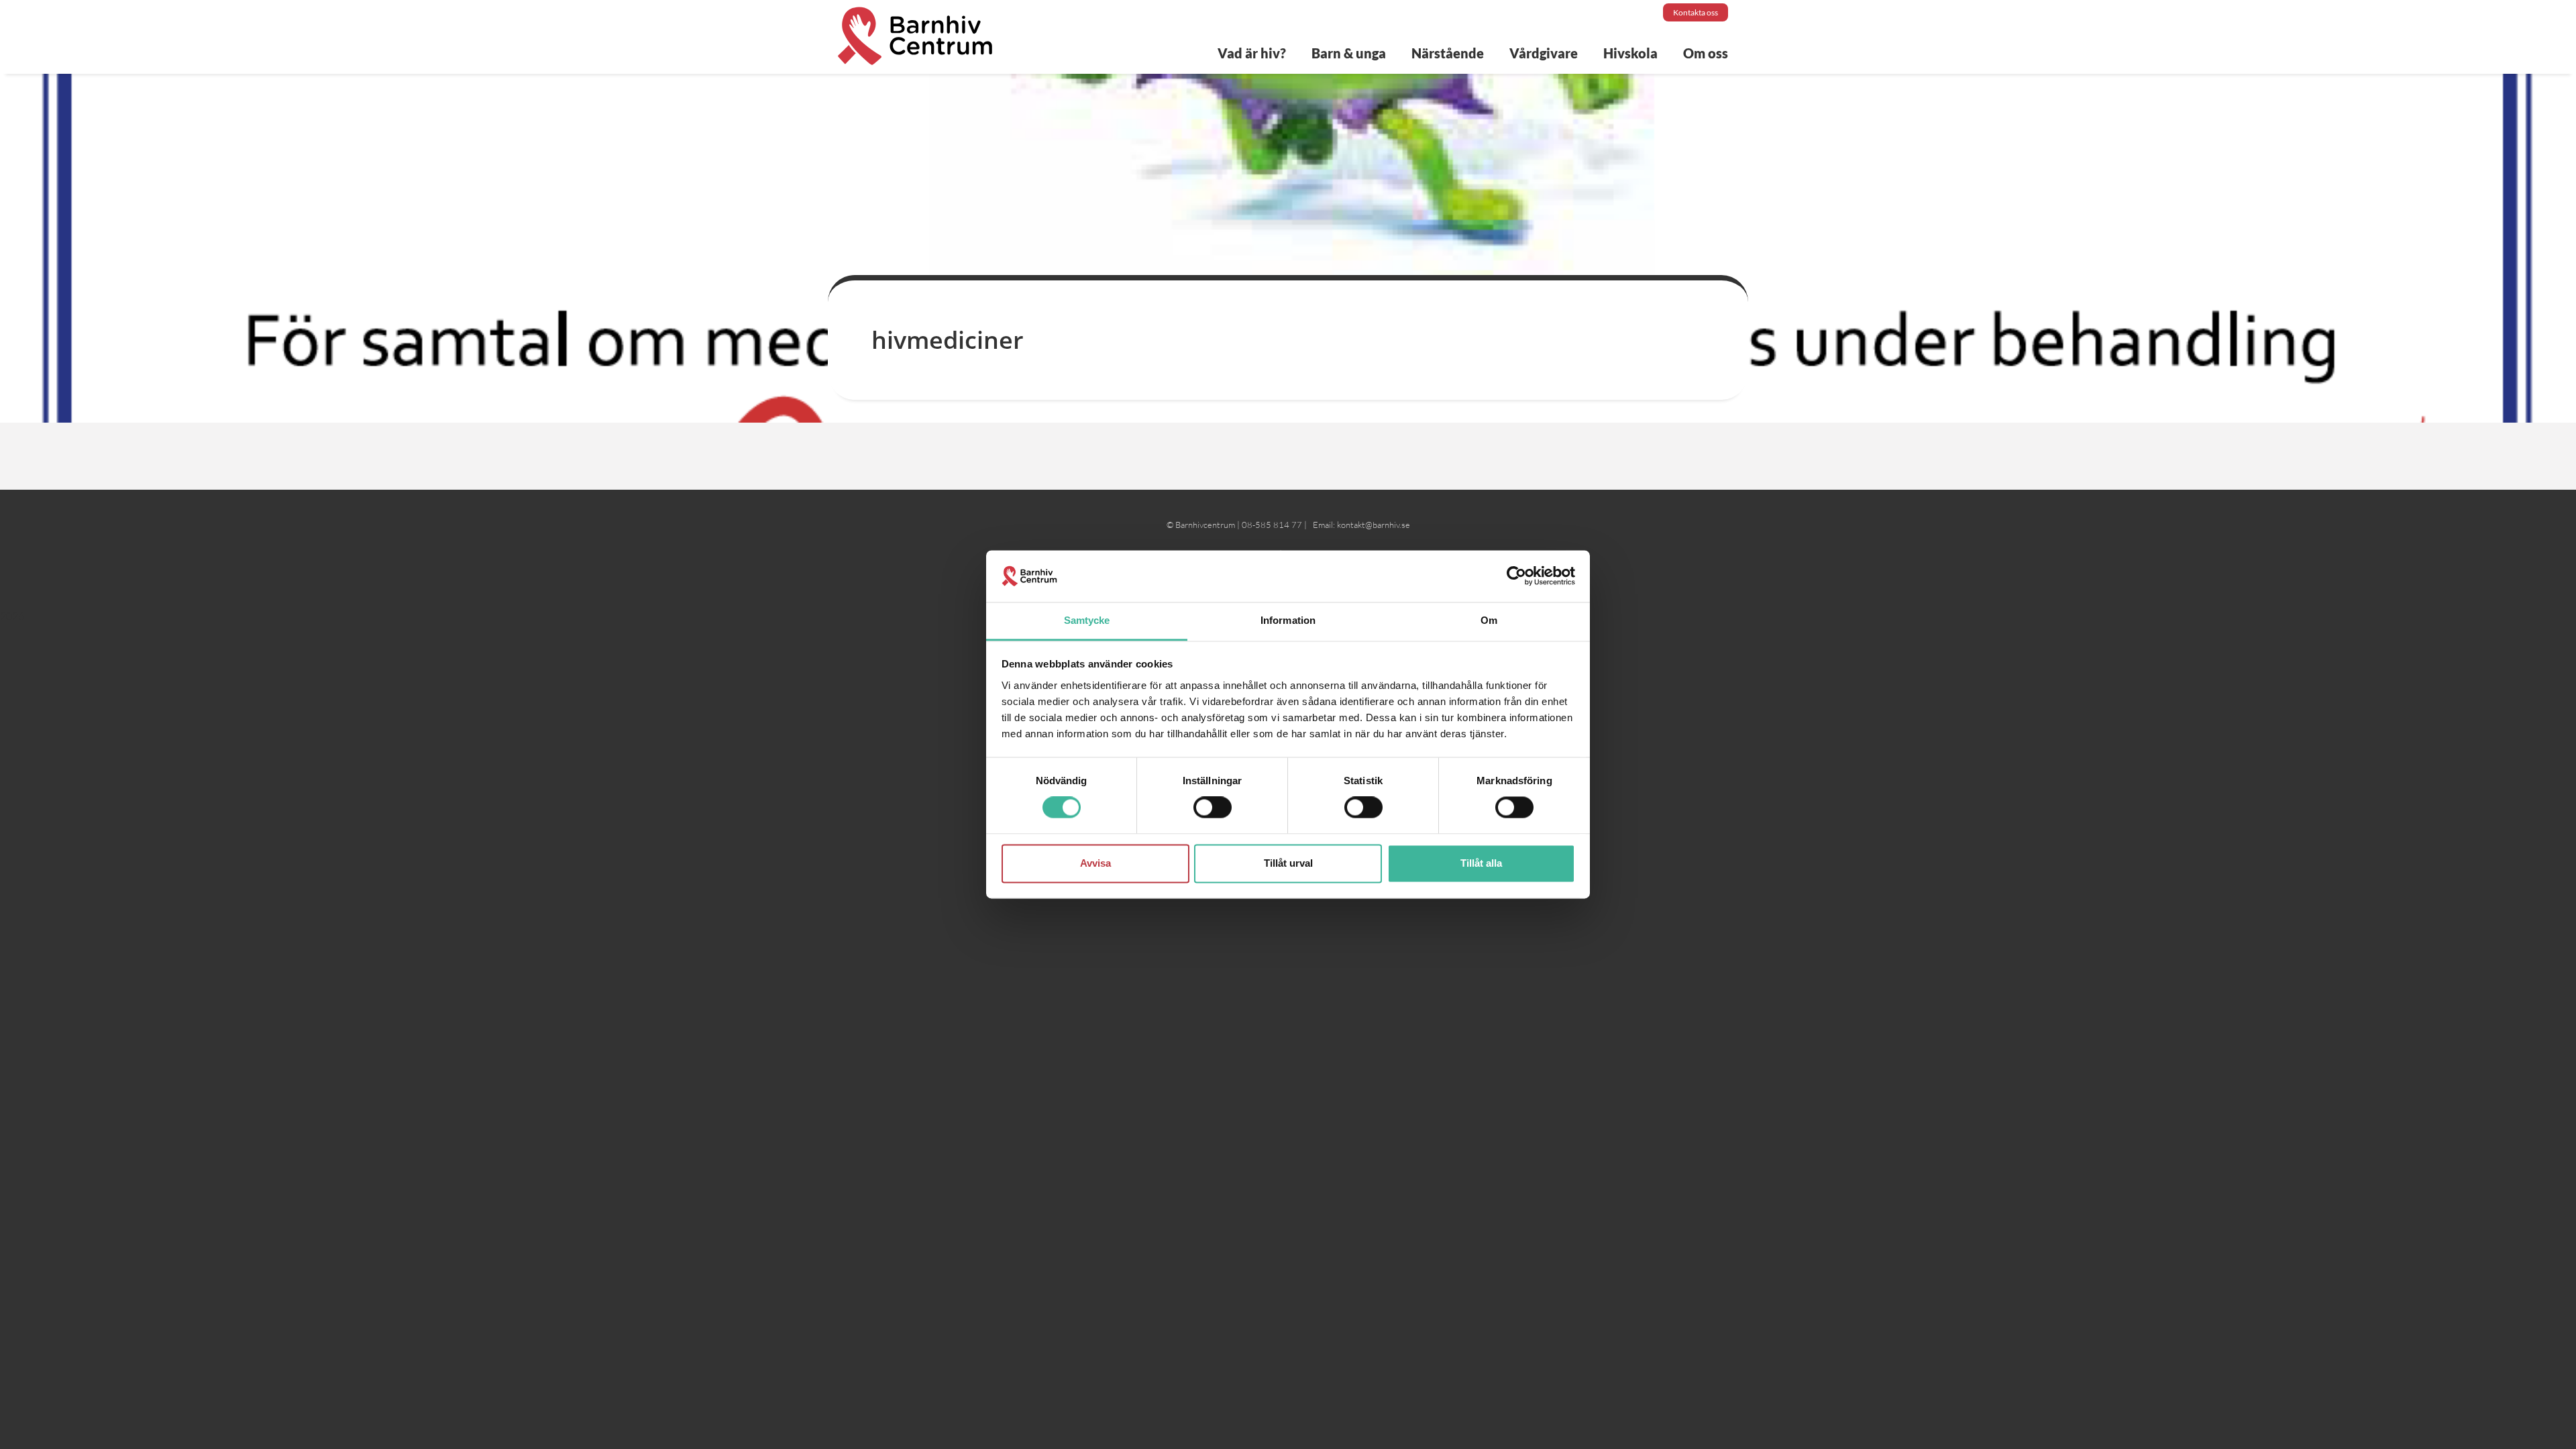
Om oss (1706, 53)
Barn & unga (1349, 53)
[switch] (1213, 808)
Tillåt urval (1288, 863)
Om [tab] (1489, 620)
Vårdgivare (1544, 53)
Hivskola (1630, 53)
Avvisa (1095, 863)
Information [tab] (1288, 620)
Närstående (1448, 53)
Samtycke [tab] (1087, 620)
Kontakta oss (1696, 12)
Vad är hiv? (1252, 53)
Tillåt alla (1481, 863)
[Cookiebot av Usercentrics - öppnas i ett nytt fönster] (1516, 576)
